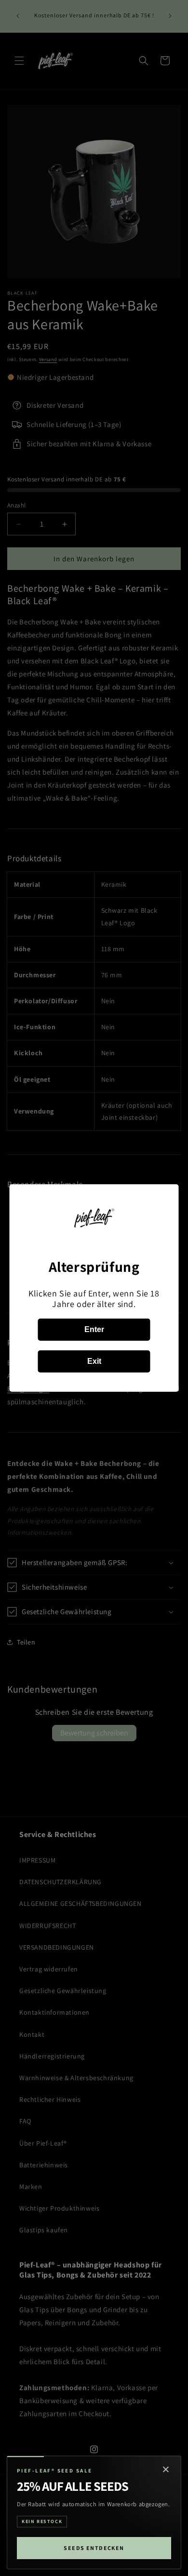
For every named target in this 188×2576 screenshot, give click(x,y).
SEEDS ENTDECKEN (94, 2548)
